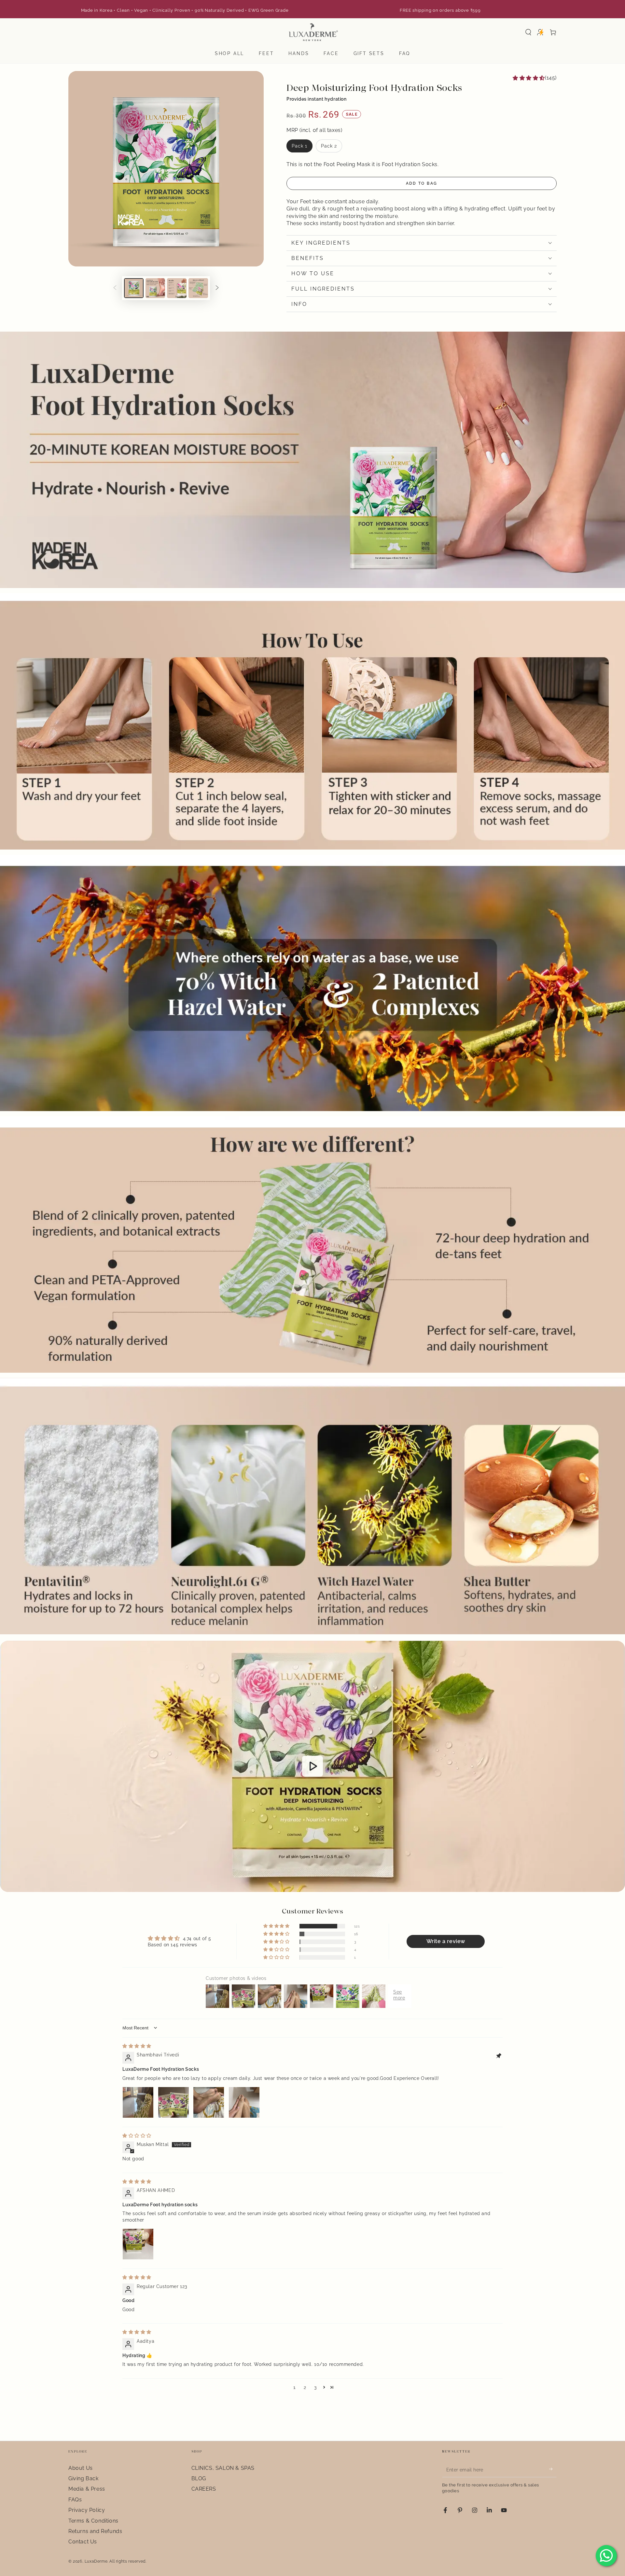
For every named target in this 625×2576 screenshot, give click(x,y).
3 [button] (315, 2387)
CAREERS (204, 2489)
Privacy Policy (87, 2510)
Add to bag (422, 183)
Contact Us (83, 2542)
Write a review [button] (446, 1941)
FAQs (75, 2500)
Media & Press (87, 2489)
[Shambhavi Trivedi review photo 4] (244, 2102)
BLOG (199, 2478)
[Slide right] (217, 288)
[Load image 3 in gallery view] (177, 288)
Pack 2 (329, 146)
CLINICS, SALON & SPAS (223, 2468)
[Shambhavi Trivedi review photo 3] (209, 2102)
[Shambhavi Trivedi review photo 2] (174, 2102)
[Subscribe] (553, 2469)
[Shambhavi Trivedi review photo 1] (138, 2102)
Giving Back (83, 2478)
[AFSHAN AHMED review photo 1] (138, 2244)
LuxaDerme (96, 2561)
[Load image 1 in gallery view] (134, 288)
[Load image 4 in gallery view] (198, 288)
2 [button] (305, 2387)
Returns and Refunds (95, 2531)
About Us (81, 2468)
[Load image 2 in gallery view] (155, 288)
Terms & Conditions (93, 2521)
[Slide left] (115, 288)
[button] (528, 32)
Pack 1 (299, 146)
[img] (137, 2046)
